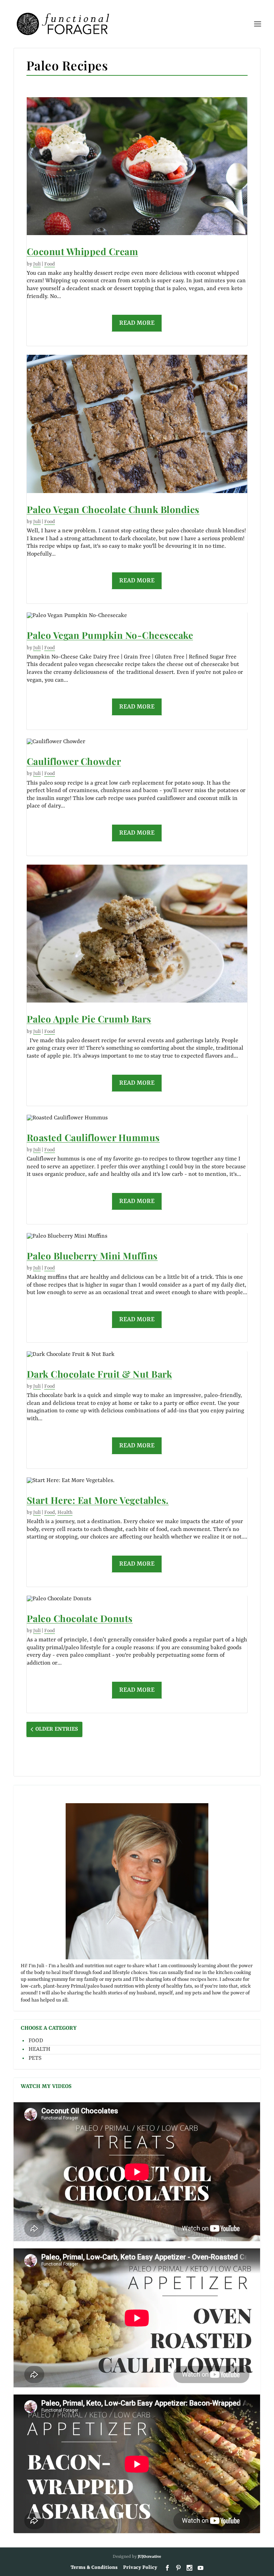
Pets (35, 2058)
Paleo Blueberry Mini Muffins (92, 1256)
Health (65, 1512)
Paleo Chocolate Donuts (80, 1619)
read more (137, 323)
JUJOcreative (149, 2557)
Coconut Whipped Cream (83, 252)
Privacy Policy (140, 2567)
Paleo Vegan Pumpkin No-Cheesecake (110, 635)
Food (50, 264)
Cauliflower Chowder (74, 762)
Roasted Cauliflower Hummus (93, 1138)
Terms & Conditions (94, 2567)
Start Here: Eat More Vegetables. (98, 1500)
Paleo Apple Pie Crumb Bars (89, 1019)
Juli (37, 264)
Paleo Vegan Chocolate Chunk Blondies (113, 510)
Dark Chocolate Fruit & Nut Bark (100, 1374)
